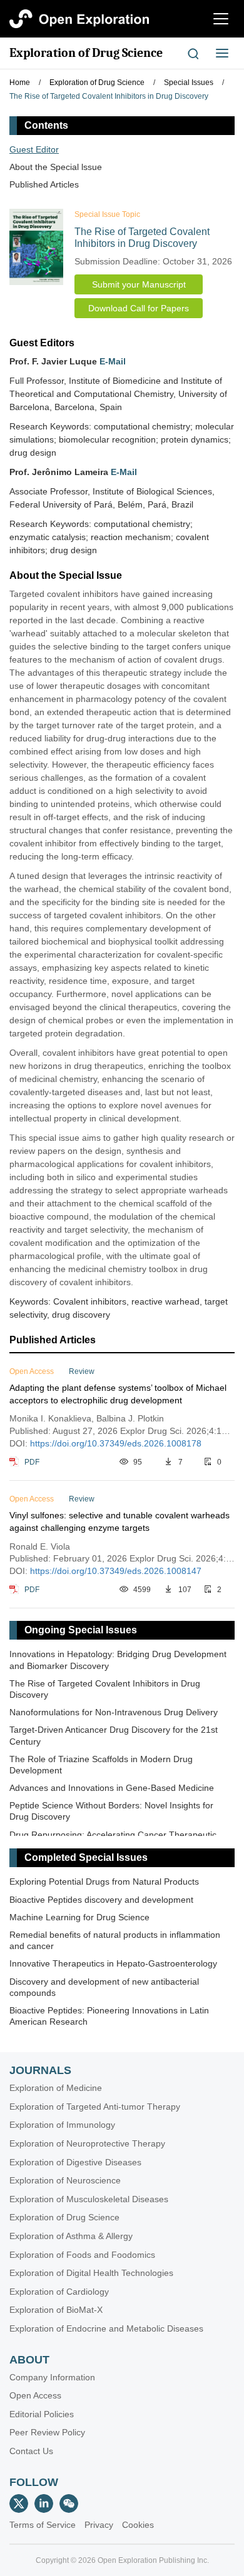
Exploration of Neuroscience (65, 2180)
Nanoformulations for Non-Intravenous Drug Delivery (114, 1712)
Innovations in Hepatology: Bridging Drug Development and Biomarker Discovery (118, 1660)
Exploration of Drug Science (86, 53)
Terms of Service (43, 2525)
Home (20, 83)
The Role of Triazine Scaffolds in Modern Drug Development (101, 1765)
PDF (32, 1462)
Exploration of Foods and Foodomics (82, 2255)
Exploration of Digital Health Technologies (91, 2273)
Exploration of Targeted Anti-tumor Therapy (95, 2107)
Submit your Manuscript (139, 284)
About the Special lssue (56, 167)
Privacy (99, 2525)
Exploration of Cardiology (59, 2292)
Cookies (138, 2525)
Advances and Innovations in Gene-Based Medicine (112, 1788)
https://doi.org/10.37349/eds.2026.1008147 (116, 1571)
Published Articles (44, 184)
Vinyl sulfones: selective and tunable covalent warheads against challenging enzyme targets (119, 1521)
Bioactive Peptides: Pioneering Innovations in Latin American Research (109, 2016)
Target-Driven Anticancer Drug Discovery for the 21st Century (114, 1735)
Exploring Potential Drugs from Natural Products (104, 1882)
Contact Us (31, 2451)
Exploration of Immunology (62, 2125)
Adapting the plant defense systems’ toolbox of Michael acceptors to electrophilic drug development (118, 1394)
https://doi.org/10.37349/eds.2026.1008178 (116, 1443)
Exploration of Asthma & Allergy (71, 2236)
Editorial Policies (42, 2414)
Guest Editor (34, 149)
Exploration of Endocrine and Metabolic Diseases (106, 2328)
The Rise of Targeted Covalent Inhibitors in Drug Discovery (105, 1689)
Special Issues (189, 83)
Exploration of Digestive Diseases (75, 2162)
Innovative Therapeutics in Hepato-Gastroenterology (113, 1963)
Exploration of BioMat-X (56, 2310)
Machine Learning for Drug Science (79, 1917)
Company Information (52, 2377)
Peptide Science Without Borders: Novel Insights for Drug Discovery (111, 1811)
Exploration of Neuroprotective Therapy (87, 2143)
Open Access (35, 2395)
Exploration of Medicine (56, 2088)
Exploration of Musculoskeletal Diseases (89, 2199)
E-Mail (113, 361)
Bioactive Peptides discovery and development (101, 1900)
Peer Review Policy (47, 2432)
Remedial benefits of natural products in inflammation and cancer (115, 1940)
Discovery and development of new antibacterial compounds (104, 1987)
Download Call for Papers (139, 308)
